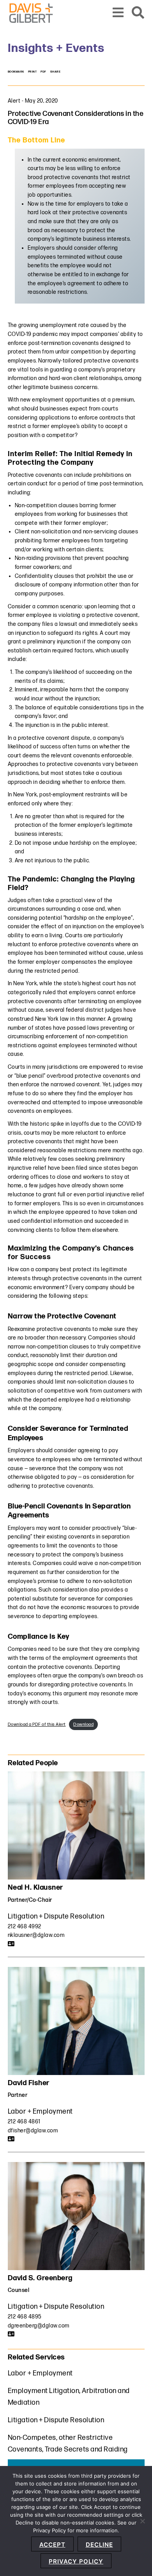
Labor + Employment (40, 2111)
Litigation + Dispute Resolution (56, 1916)
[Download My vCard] (11, 1944)
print (33, 72)
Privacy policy (76, 2561)
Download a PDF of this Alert (37, 1724)
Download (83, 1724)
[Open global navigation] (118, 13)
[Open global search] (138, 13)
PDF (43, 72)
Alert (14, 101)
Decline (99, 2545)
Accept (52, 2545)
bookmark (16, 72)
